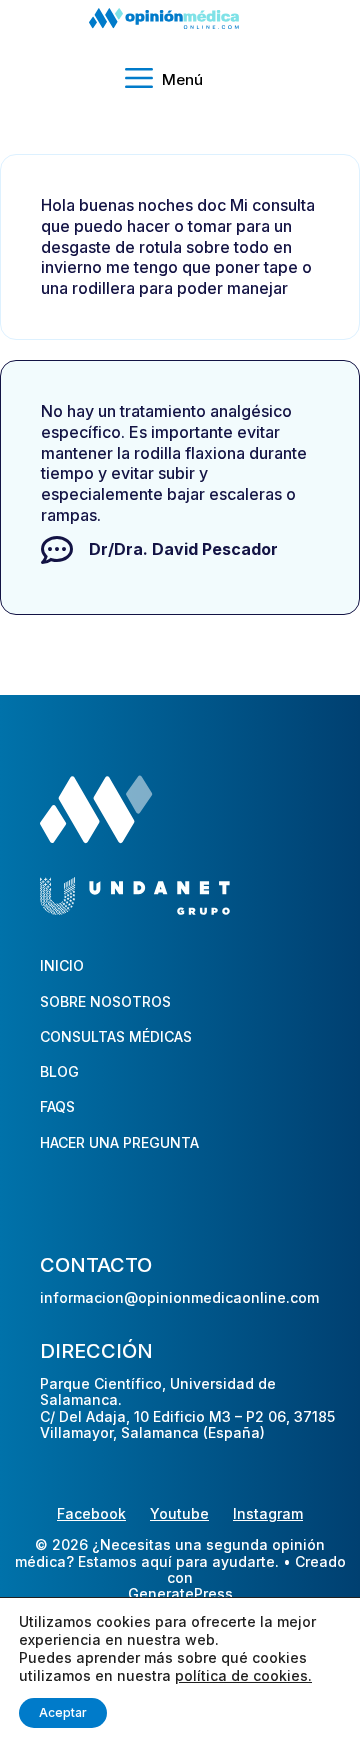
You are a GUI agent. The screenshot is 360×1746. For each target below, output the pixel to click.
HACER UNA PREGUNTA (119, 1142)
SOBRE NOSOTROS (105, 1001)
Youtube (179, 1513)
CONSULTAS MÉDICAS (116, 1036)
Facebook (91, 1513)
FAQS (57, 1106)
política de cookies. (243, 1675)
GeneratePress (180, 1594)
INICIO (62, 965)
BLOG (59, 1071)
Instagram (268, 1513)
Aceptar (63, 1712)
